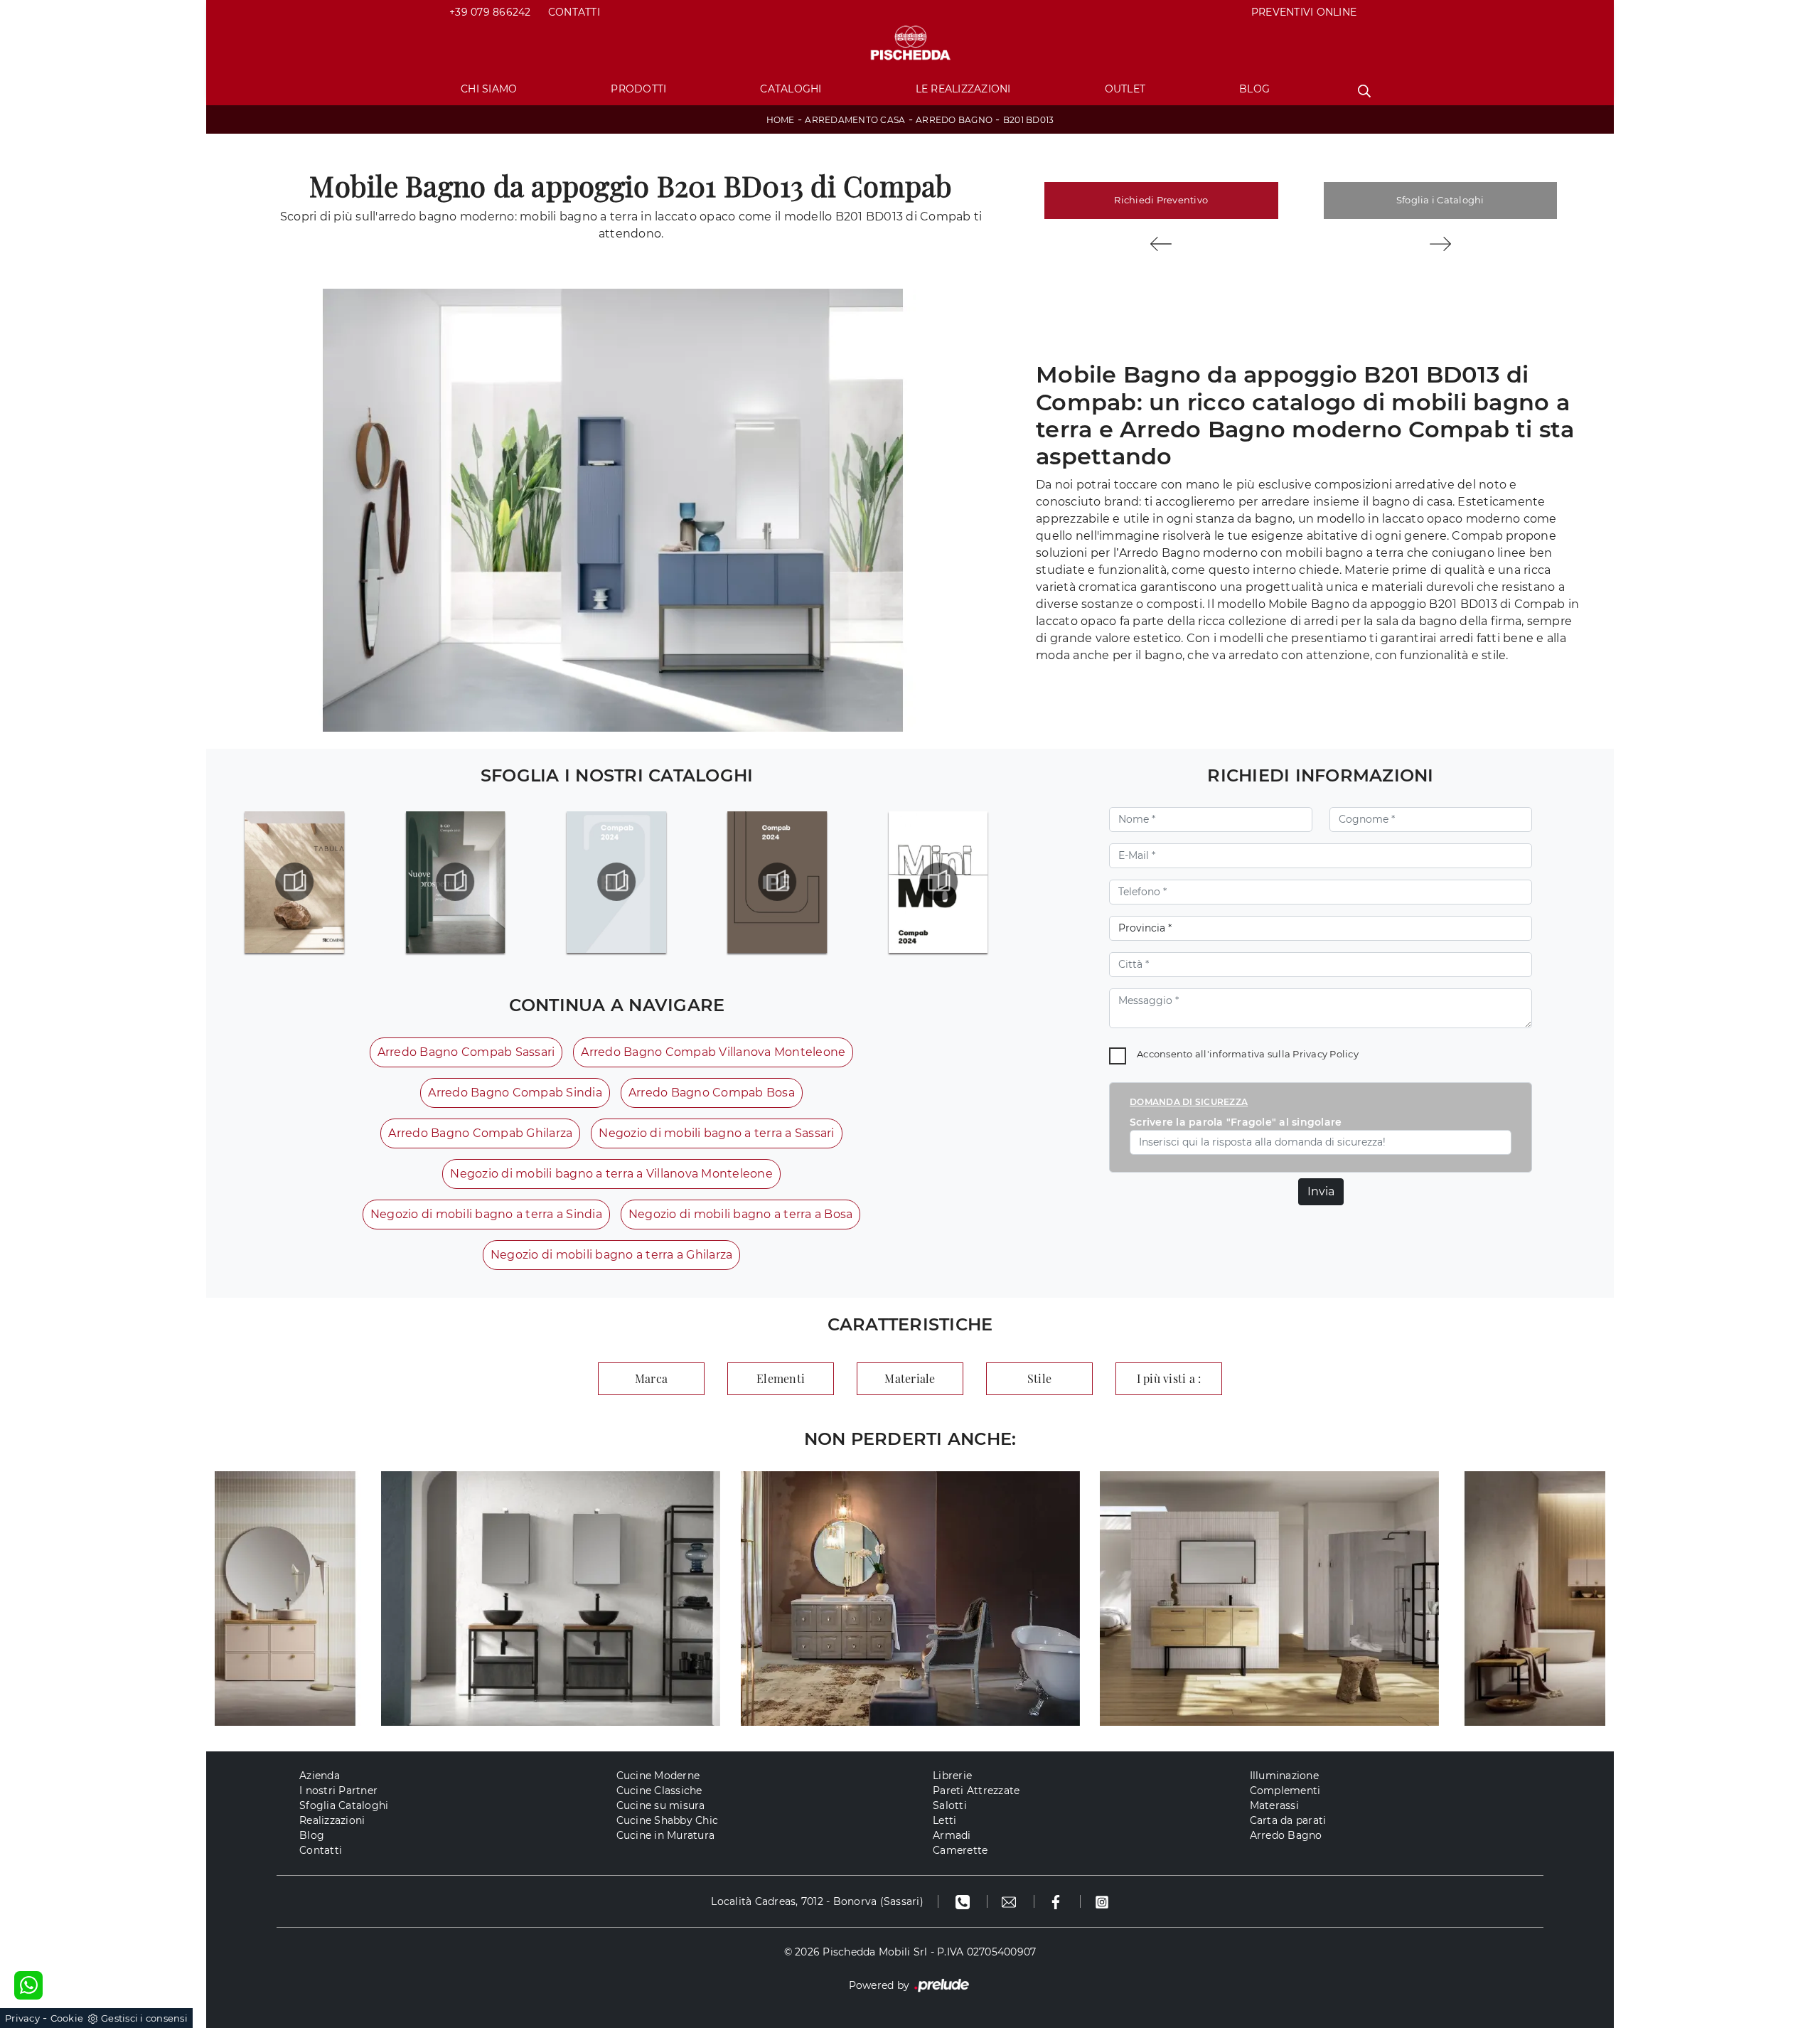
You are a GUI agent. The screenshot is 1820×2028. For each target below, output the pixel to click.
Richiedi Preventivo (1161, 200)
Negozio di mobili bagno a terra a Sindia (486, 1214)
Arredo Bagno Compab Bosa (712, 1093)
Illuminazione (1284, 1776)
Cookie (67, 2018)
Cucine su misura (661, 1805)
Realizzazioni (332, 1820)
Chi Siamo (489, 89)
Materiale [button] (910, 1378)
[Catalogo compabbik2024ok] (616, 882)
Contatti (574, 12)
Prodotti (638, 89)
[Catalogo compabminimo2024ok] (938, 882)
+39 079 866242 (490, 12)
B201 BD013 (1029, 120)
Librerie (952, 1776)
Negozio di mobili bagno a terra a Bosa (741, 1214)
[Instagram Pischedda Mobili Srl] (1102, 1901)
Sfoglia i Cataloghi (1440, 200)
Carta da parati (1288, 1820)
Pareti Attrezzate (976, 1790)
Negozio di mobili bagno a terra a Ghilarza (612, 1255)
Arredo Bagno (954, 120)
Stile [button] (1039, 1378)
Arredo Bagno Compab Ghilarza (480, 1133)
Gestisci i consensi (144, 2018)
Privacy (22, 2018)
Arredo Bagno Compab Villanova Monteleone (713, 1052)
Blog (1254, 89)
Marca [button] (651, 1378)
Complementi (1285, 1790)
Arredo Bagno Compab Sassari (466, 1052)
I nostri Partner (338, 1790)
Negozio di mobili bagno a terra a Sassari (716, 1133)
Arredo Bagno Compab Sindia (515, 1093)
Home (781, 120)
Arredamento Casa (855, 120)
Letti (944, 1820)
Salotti (950, 1805)
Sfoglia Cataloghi (344, 1805)
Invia (1321, 1191)
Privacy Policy (1326, 1054)
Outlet (1125, 89)
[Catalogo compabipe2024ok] (777, 882)
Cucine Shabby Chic (668, 1820)
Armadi (952, 1835)
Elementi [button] (781, 1378)
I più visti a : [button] (1169, 1378)
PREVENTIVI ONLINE (1304, 12)
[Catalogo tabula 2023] (295, 882)
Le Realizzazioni (963, 89)
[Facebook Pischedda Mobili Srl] (1058, 1901)
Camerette (960, 1850)
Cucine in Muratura (666, 1835)
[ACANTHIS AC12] (1161, 244)
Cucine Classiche (659, 1790)
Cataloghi (791, 89)
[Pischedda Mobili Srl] (910, 44)
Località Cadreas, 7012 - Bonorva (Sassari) (817, 1901)
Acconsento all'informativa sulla (1248, 1054)
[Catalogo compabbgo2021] (455, 882)
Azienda (320, 1776)
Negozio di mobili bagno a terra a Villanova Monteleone (611, 1174)
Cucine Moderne (658, 1776)
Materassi (1274, 1805)
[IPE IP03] (1441, 244)
